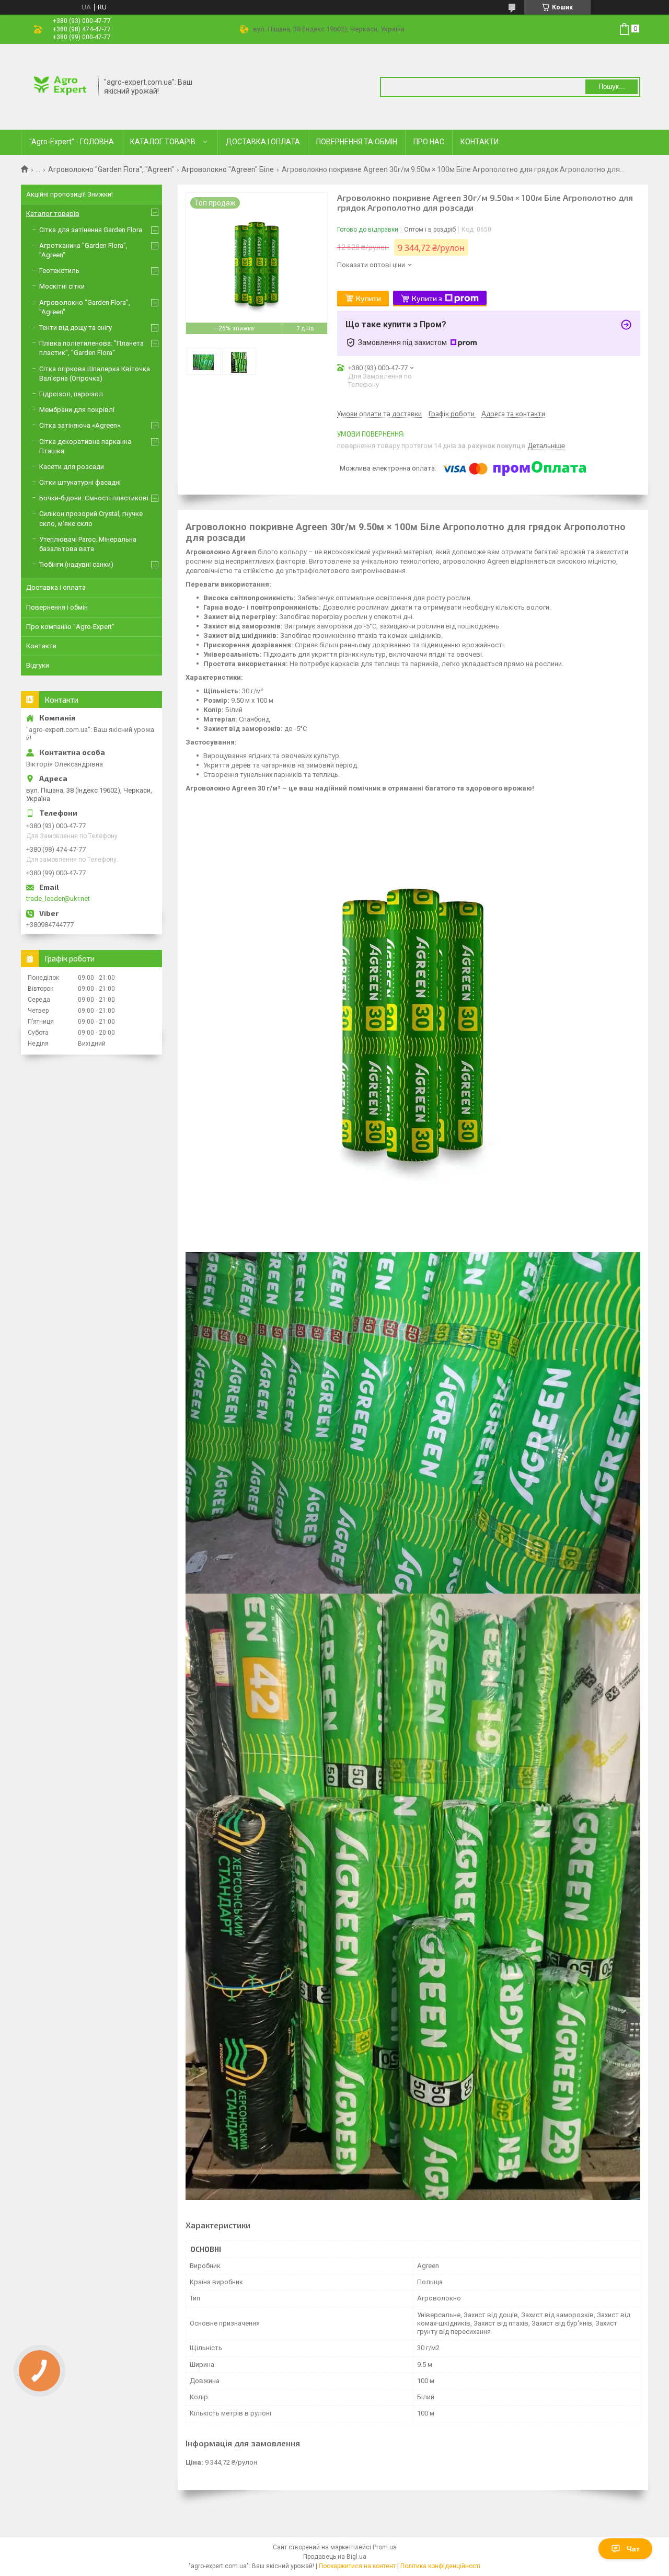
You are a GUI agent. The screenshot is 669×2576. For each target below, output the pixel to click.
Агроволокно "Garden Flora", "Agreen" (111, 169)
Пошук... (612, 87)
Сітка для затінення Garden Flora (91, 230)
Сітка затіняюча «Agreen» (80, 425)
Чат (633, 2549)
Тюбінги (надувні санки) (76, 564)
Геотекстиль (59, 271)
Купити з (427, 298)
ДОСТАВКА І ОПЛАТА (263, 142)
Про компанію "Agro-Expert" (70, 627)
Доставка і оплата (56, 587)
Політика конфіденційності (440, 2566)
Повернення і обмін (57, 607)
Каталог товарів (53, 214)
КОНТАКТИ (480, 142)
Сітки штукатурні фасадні (80, 482)
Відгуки (38, 665)
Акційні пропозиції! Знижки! (70, 194)
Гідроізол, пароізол (71, 394)
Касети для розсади (72, 467)
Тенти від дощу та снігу (76, 328)
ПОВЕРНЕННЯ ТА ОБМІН (357, 142)
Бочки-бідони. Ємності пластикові (94, 498)
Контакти (41, 646)
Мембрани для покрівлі (77, 410)
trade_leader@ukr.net (58, 898)
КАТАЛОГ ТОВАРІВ (163, 142)
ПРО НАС (429, 142)
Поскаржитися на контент (357, 2566)
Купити (368, 298)
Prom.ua (385, 2547)
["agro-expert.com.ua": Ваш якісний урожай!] (60, 86)
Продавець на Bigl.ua (335, 2557)
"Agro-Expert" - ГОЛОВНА (72, 142)
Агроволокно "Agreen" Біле (228, 169)
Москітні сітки (62, 286)
